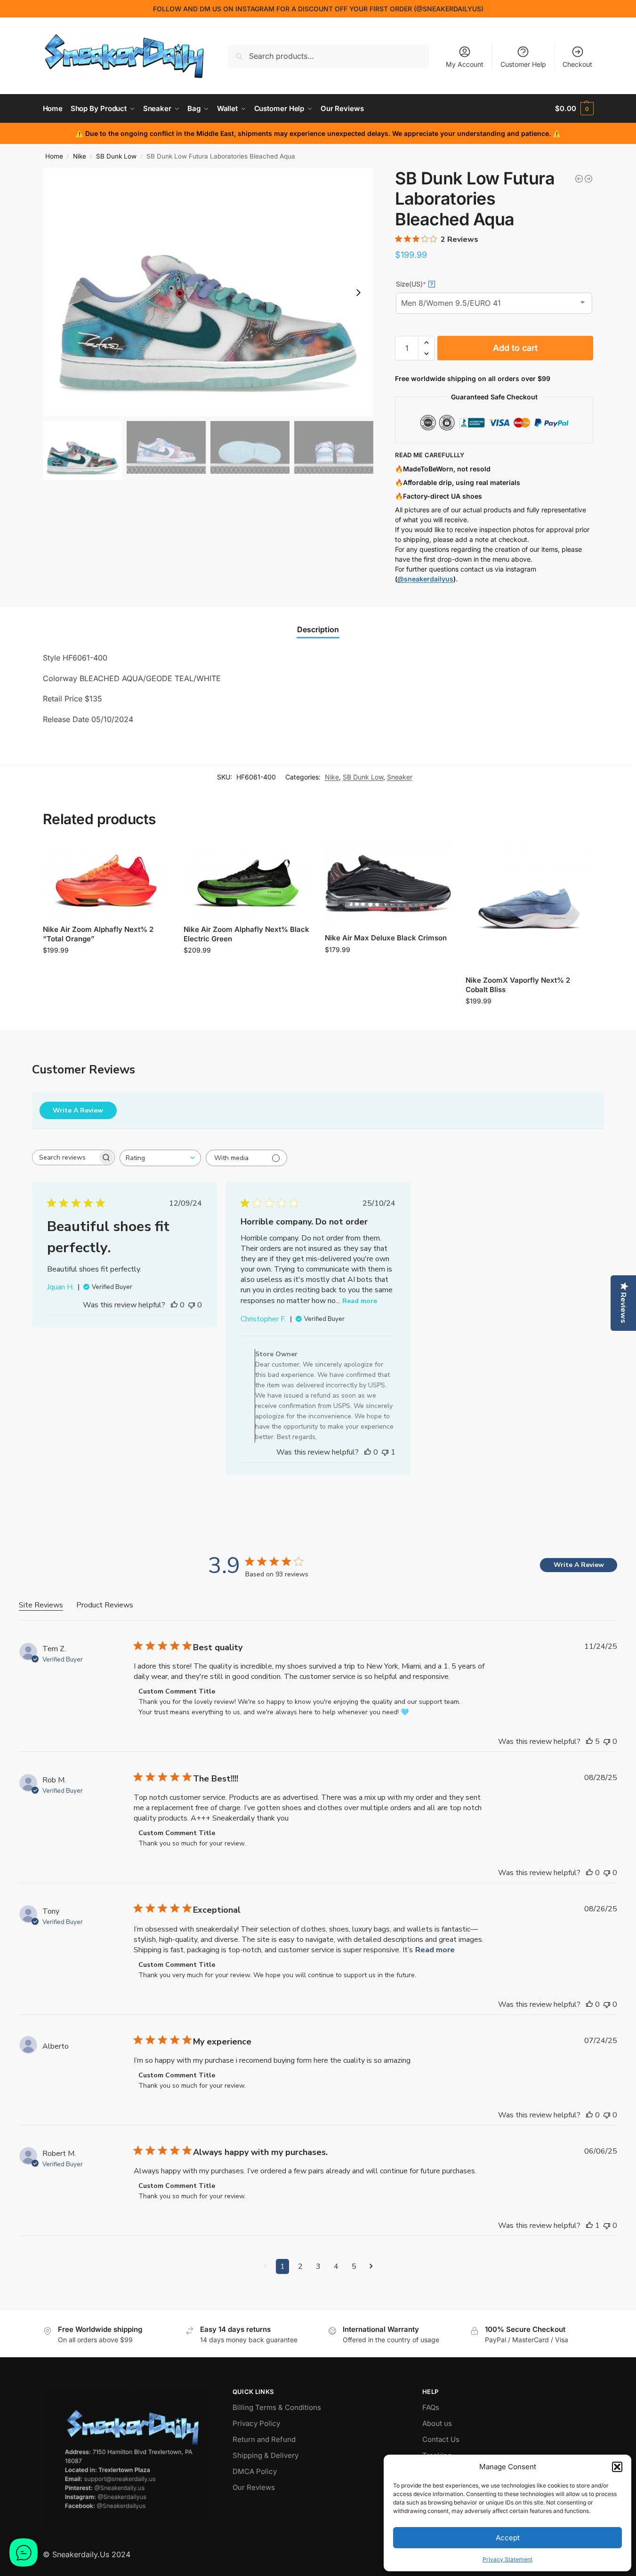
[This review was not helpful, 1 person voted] (385, 1452)
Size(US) (415, 284)
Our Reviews (254, 2487)
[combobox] (160, 1158)
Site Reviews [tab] (41, 1605)
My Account (465, 64)
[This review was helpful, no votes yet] (174, 1305)
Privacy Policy (256, 2423)
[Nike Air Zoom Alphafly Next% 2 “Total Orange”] (106, 880)
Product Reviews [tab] (105, 1605)
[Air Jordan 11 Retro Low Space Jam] (588, 179)
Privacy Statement (507, 2559)
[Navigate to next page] (371, 2266)
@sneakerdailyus (425, 579)
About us (437, 2423)
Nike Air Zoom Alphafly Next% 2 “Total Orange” (98, 934)
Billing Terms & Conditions (277, 2407)
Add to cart (515, 348)
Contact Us (441, 2439)
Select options (106, 970)
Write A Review (78, 1110)
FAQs (431, 2407)
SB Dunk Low (116, 156)
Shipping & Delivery (266, 2455)
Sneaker (400, 777)
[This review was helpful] (589, 1741)
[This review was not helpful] (607, 1741)
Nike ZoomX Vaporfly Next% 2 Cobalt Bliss (518, 985)
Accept (508, 2538)
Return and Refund (264, 2439)
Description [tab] (318, 629)
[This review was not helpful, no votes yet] (192, 1305)
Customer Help (523, 64)
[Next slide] (358, 293)
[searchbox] (65, 1157)
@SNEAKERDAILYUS (449, 9)
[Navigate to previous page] (265, 2266)
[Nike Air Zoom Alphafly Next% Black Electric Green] (247, 880)
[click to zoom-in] (208, 292)
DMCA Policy (255, 2471)
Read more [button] (435, 1950)
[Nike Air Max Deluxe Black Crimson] (388, 884)
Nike (80, 156)
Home (54, 156)
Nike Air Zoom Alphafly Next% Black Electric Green (246, 934)
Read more (360, 1301)
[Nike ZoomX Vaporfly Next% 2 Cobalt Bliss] (529, 905)
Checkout (577, 64)
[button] (617, 2467)
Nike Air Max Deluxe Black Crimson (386, 938)
